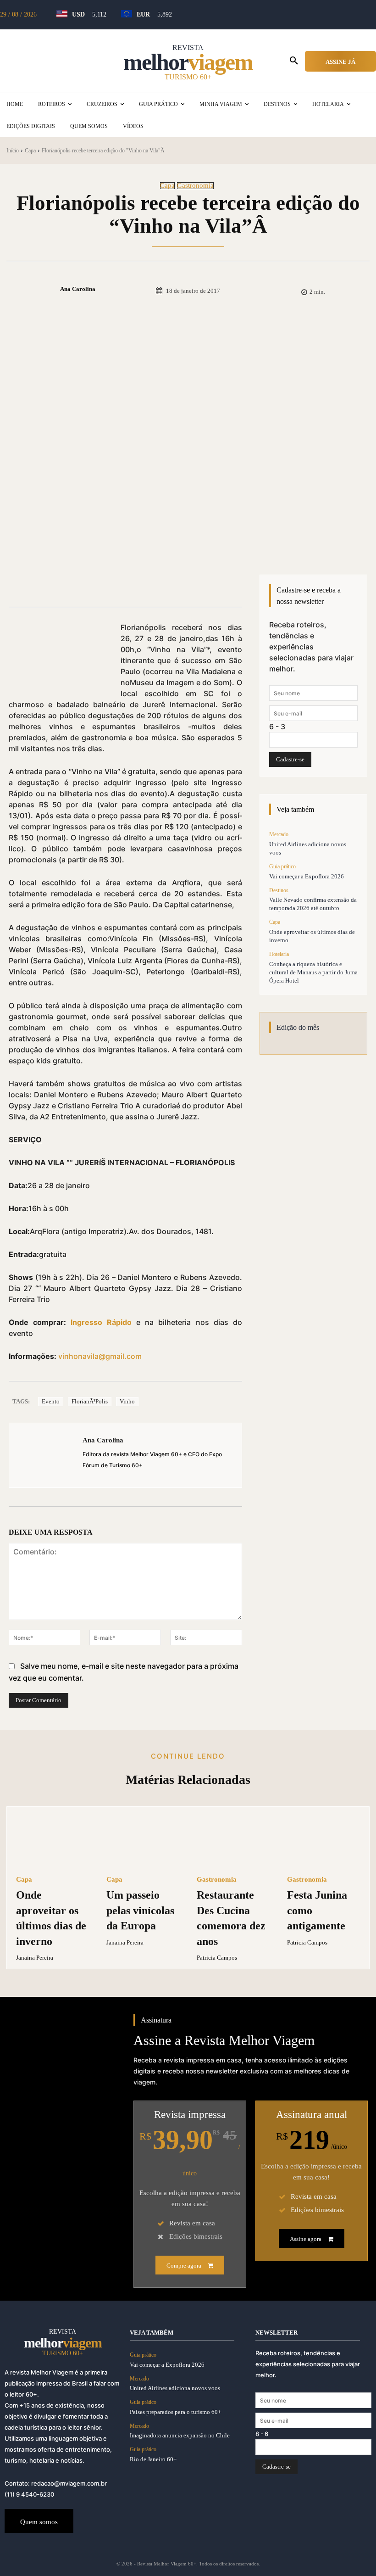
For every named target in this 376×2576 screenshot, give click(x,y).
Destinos (279, 890)
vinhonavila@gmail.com (100, 1356)
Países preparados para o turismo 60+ (175, 2412)
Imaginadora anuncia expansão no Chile (180, 2435)
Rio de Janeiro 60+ (153, 2459)
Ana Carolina (78, 289)
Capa (30, 151)
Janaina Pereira (35, 1958)
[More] (176, 584)
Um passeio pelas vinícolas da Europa (140, 1910)
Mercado (279, 834)
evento (51, 1401)
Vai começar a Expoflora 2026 (307, 876)
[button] (294, 61)
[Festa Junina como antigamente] (323, 1841)
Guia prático (282, 866)
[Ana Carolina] (44, 289)
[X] (112, 584)
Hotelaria (279, 954)
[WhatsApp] (155, 584)
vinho (127, 1401)
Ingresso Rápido (101, 1322)
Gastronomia (195, 186)
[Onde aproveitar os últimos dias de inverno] (53, 1841)
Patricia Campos (217, 1958)
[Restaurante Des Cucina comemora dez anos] (233, 1841)
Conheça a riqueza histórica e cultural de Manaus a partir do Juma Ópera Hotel (313, 972)
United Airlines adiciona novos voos (175, 2388)
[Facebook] (91, 584)
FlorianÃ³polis (90, 1401)
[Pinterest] (133, 584)
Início (13, 151)
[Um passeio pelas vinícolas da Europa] (143, 1841)
